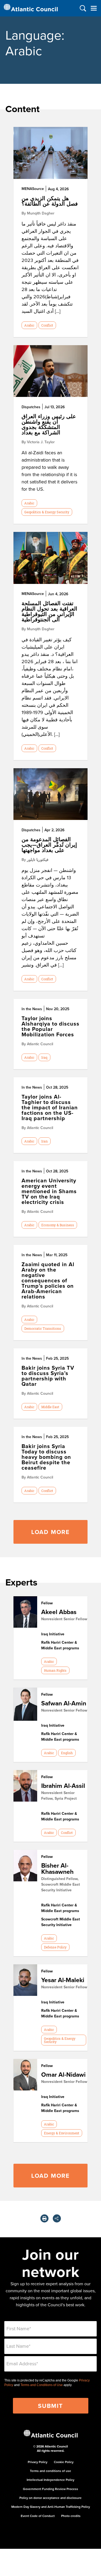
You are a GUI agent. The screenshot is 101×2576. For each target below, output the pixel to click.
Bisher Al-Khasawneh (57, 1868)
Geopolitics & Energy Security (47, 512)
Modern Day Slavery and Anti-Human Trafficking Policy (51, 2507)
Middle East (50, 1407)
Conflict (47, 325)
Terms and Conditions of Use (42, 2385)
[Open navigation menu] (94, 8)
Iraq (44, 1057)
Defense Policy (55, 1947)
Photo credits (71, 2516)
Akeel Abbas (59, 1612)
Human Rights (55, 1670)
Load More (50, 1532)
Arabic (29, 325)
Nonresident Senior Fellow (64, 1619)
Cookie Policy (64, 2462)
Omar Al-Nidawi (63, 2074)
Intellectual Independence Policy (50, 2480)
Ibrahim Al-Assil (63, 1786)
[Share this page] (57, 2218)
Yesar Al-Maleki (63, 1980)
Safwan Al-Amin (64, 1703)
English (67, 1753)
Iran (44, 1141)
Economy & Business (58, 1225)
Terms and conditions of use (50, 2471)
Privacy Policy (38, 2462)
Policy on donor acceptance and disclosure (50, 2498)
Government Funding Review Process (50, 2489)
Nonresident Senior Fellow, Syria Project (59, 1796)
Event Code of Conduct (38, 2516)
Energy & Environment (62, 2133)
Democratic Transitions (43, 1328)
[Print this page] (44, 2218)
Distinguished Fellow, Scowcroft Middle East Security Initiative (61, 1884)
